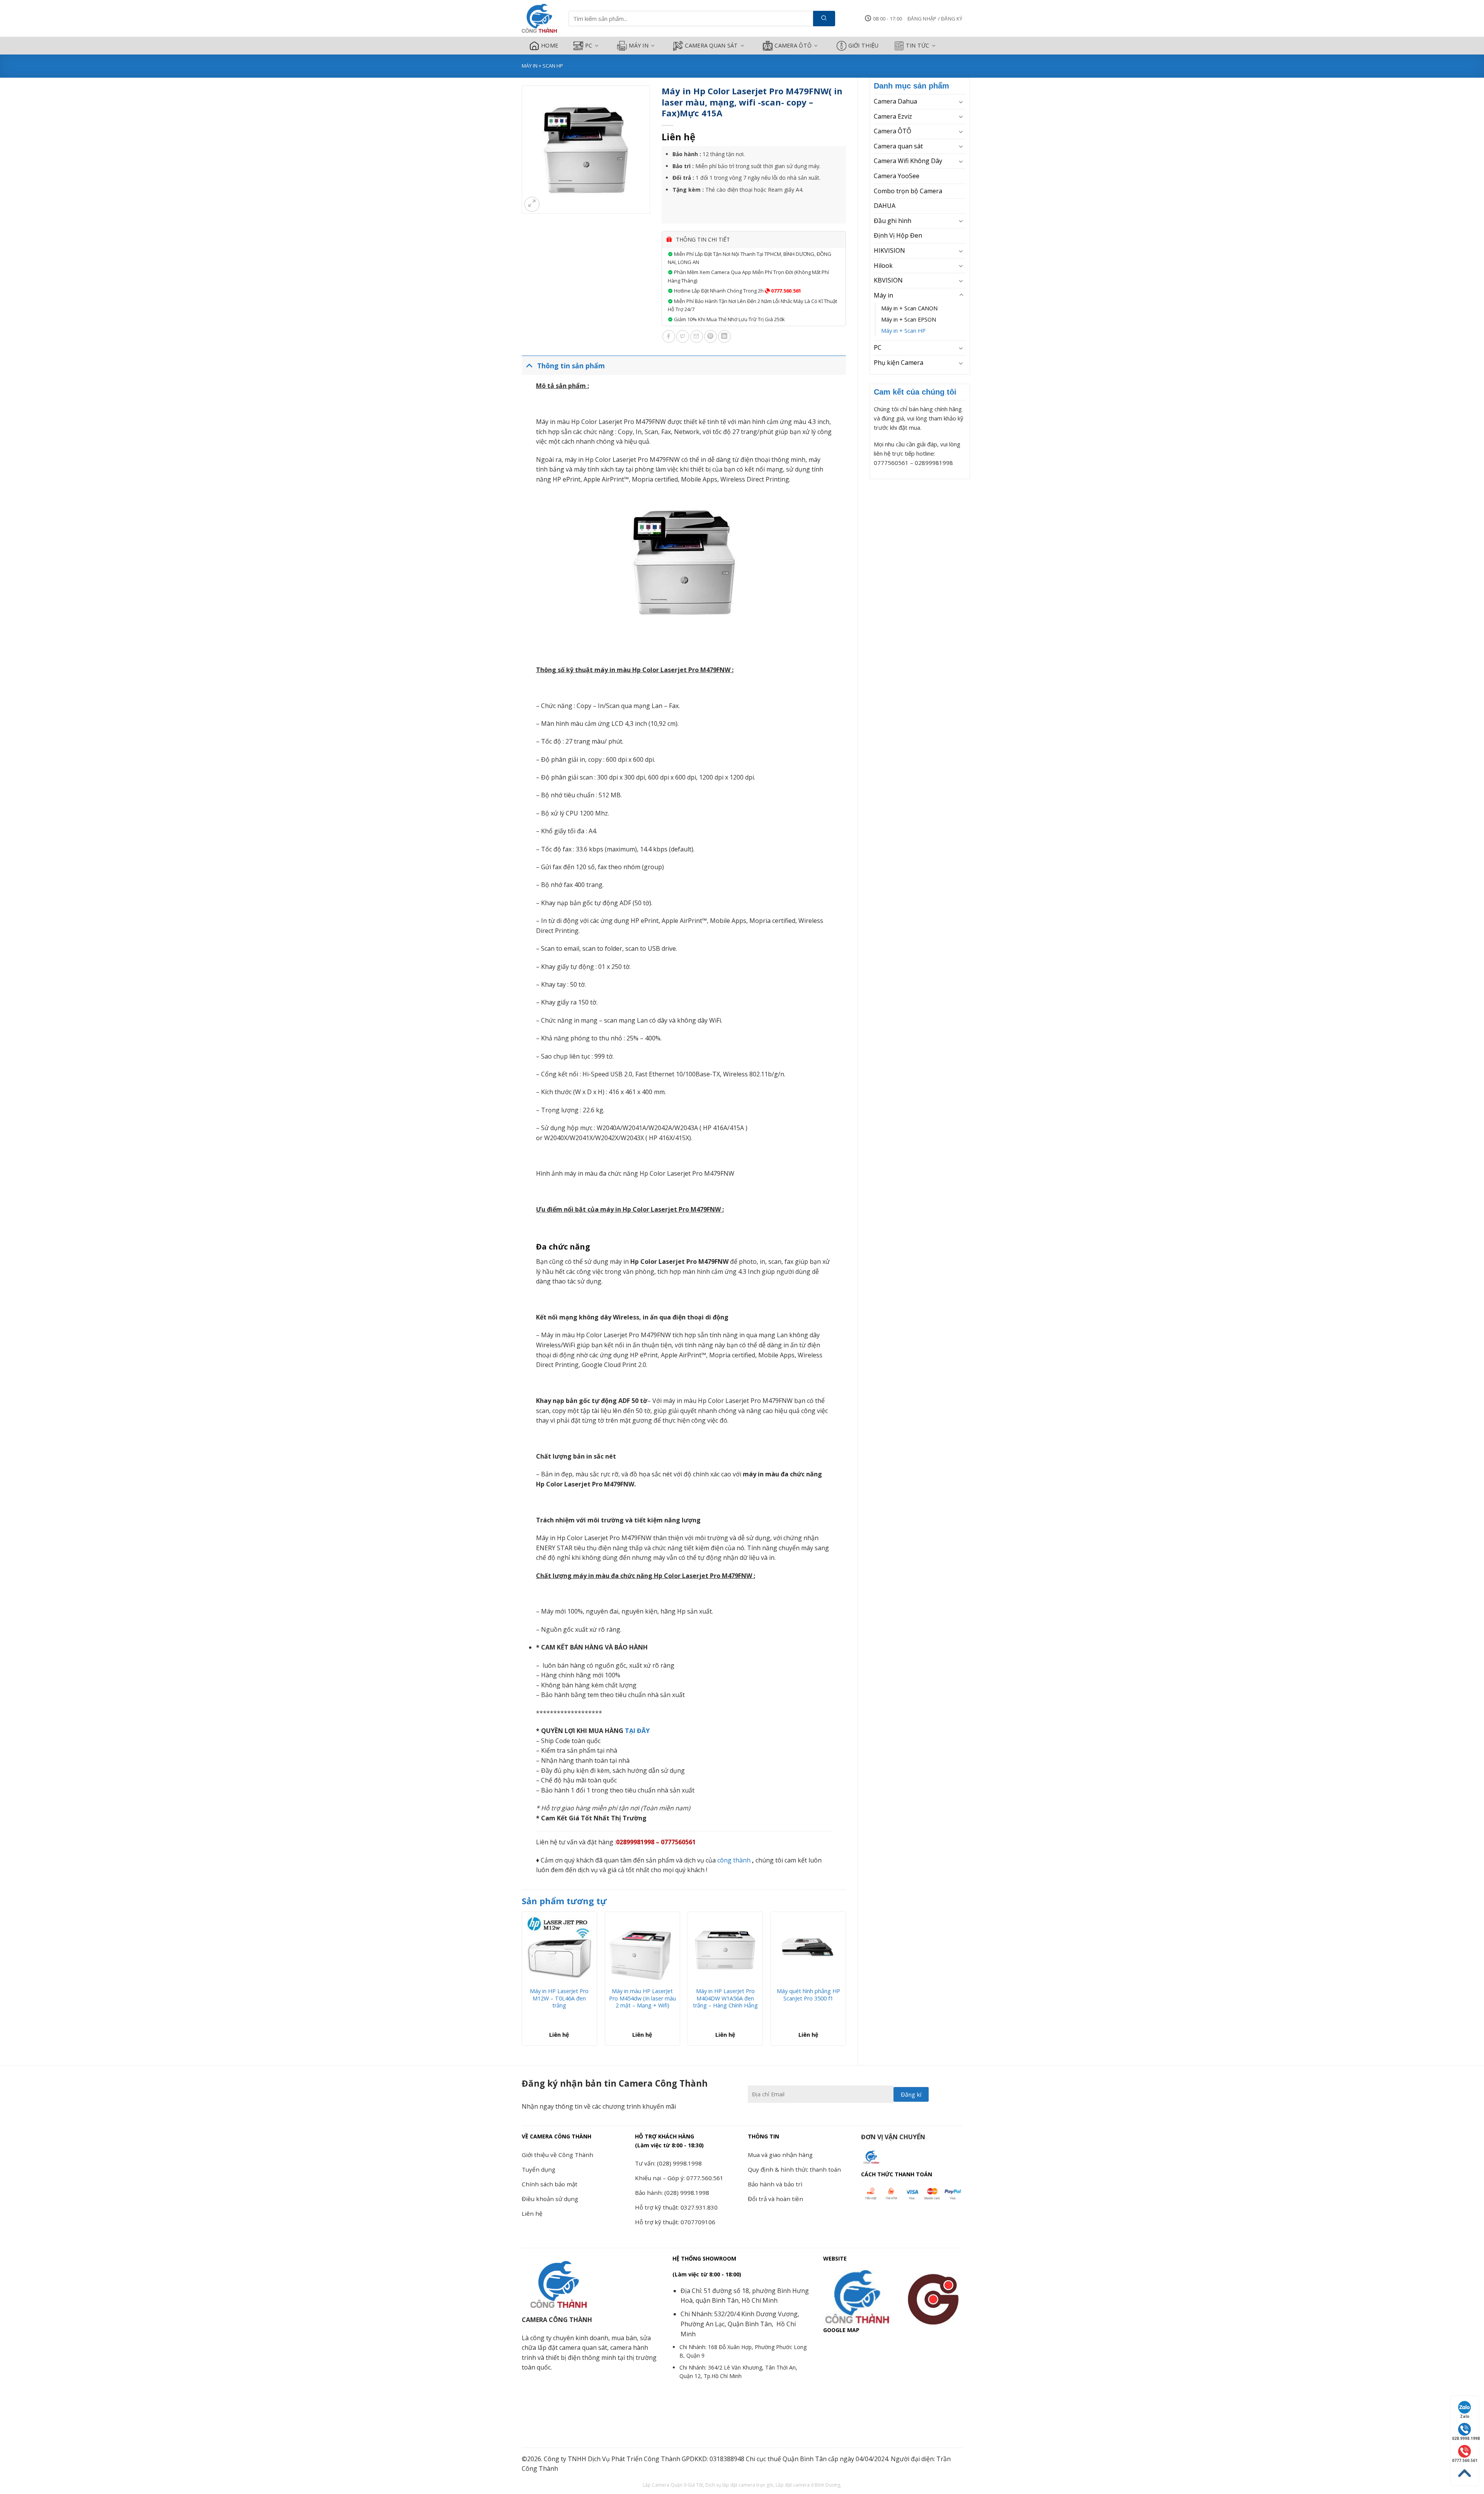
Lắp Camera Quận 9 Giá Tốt (673, 2485)
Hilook (883, 266)
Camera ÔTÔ (793, 45)
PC (589, 45)
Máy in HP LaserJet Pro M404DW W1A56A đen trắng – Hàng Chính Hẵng (725, 1998)
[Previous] (522, 1982)
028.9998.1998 (1465, 2438)
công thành (734, 1860)
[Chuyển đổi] (961, 102)
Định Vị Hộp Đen (898, 235)
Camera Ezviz (893, 116)
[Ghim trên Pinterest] (711, 336)
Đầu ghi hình (893, 221)
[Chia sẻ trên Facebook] (669, 336)
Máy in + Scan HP (542, 66)
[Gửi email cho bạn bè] (697, 336)
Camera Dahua (895, 101)
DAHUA (885, 206)
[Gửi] (824, 19)
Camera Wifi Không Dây (908, 161)
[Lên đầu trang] (1465, 2473)
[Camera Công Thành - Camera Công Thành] (539, 19)
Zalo (1465, 2416)
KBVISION (888, 280)
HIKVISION (889, 250)
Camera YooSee (897, 176)
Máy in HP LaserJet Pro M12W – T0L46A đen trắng (559, 1998)
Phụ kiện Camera (899, 363)
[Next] (846, 1982)
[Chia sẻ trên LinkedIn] (724, 336)
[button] (935, 19)
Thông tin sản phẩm (571, 366)
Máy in (639, 45)
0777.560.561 (785, 291)
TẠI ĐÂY (636, 1731)
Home (550, 45)
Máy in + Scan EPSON (909, 319)
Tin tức (918, 45)
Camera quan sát (711, 45)
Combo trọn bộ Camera (908, 191)
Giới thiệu (864, 45)
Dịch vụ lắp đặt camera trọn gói (739, 2485)
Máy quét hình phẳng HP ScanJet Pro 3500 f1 (808, 1995)
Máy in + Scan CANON (909, 308)
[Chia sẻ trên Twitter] (683, 336)
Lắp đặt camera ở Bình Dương (808, 2485)
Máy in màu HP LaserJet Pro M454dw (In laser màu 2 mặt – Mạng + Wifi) (642, 1998)
